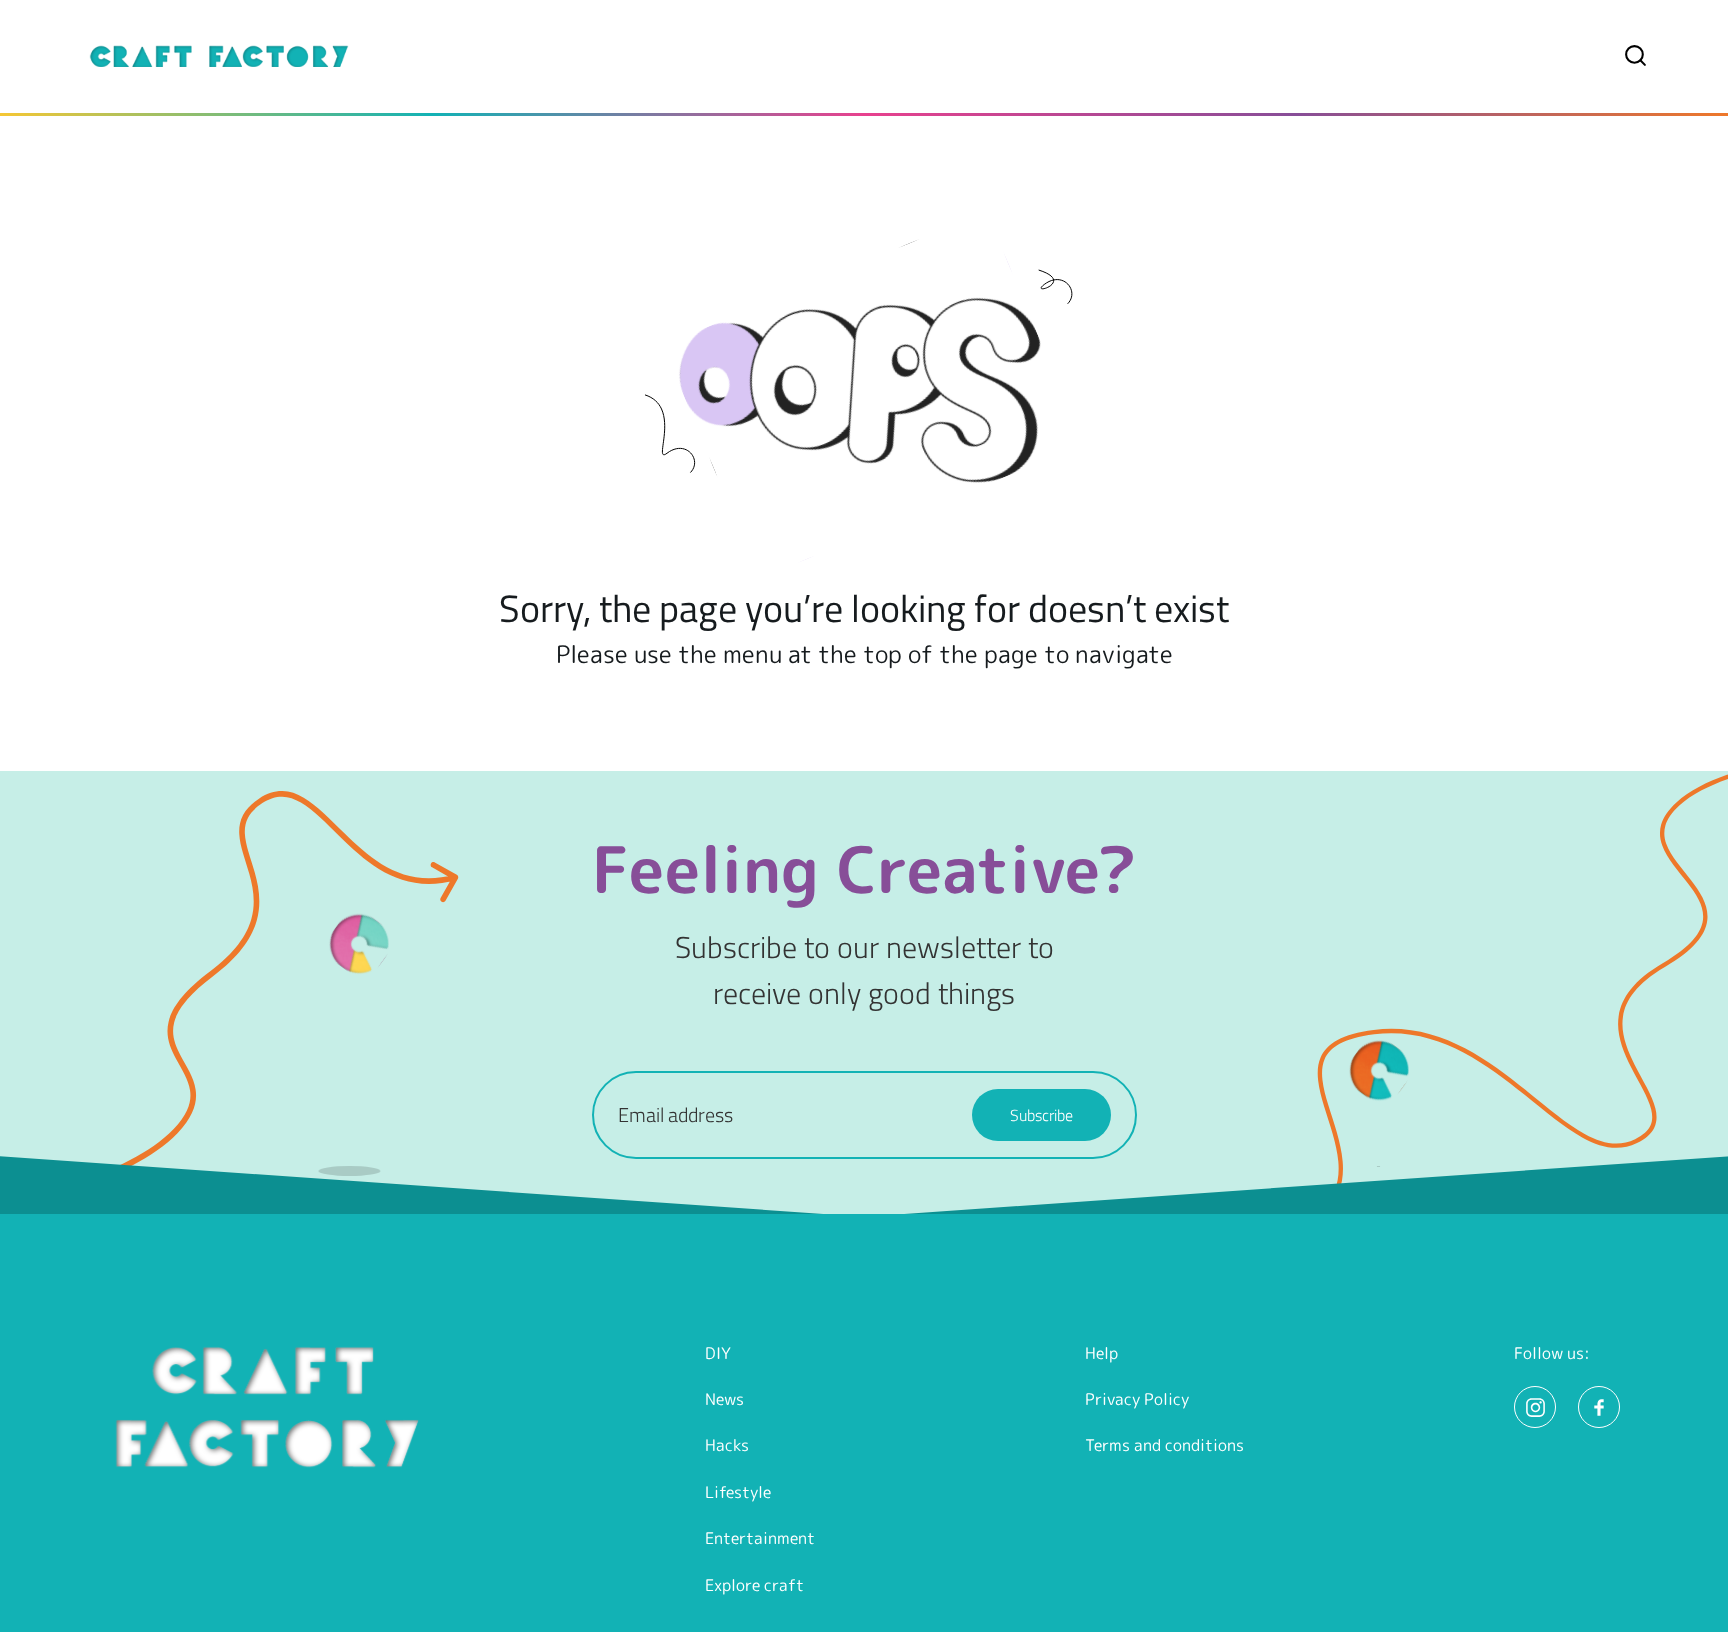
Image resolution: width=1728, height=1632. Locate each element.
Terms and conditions (1164, 1445)
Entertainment (760, 1538)
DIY (718, 1353)
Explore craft (754, 1585)
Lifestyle (738, 1492)
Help (1101, 1353)
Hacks (727, 1445)
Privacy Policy (1137, 1399)
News (724, 1399)
